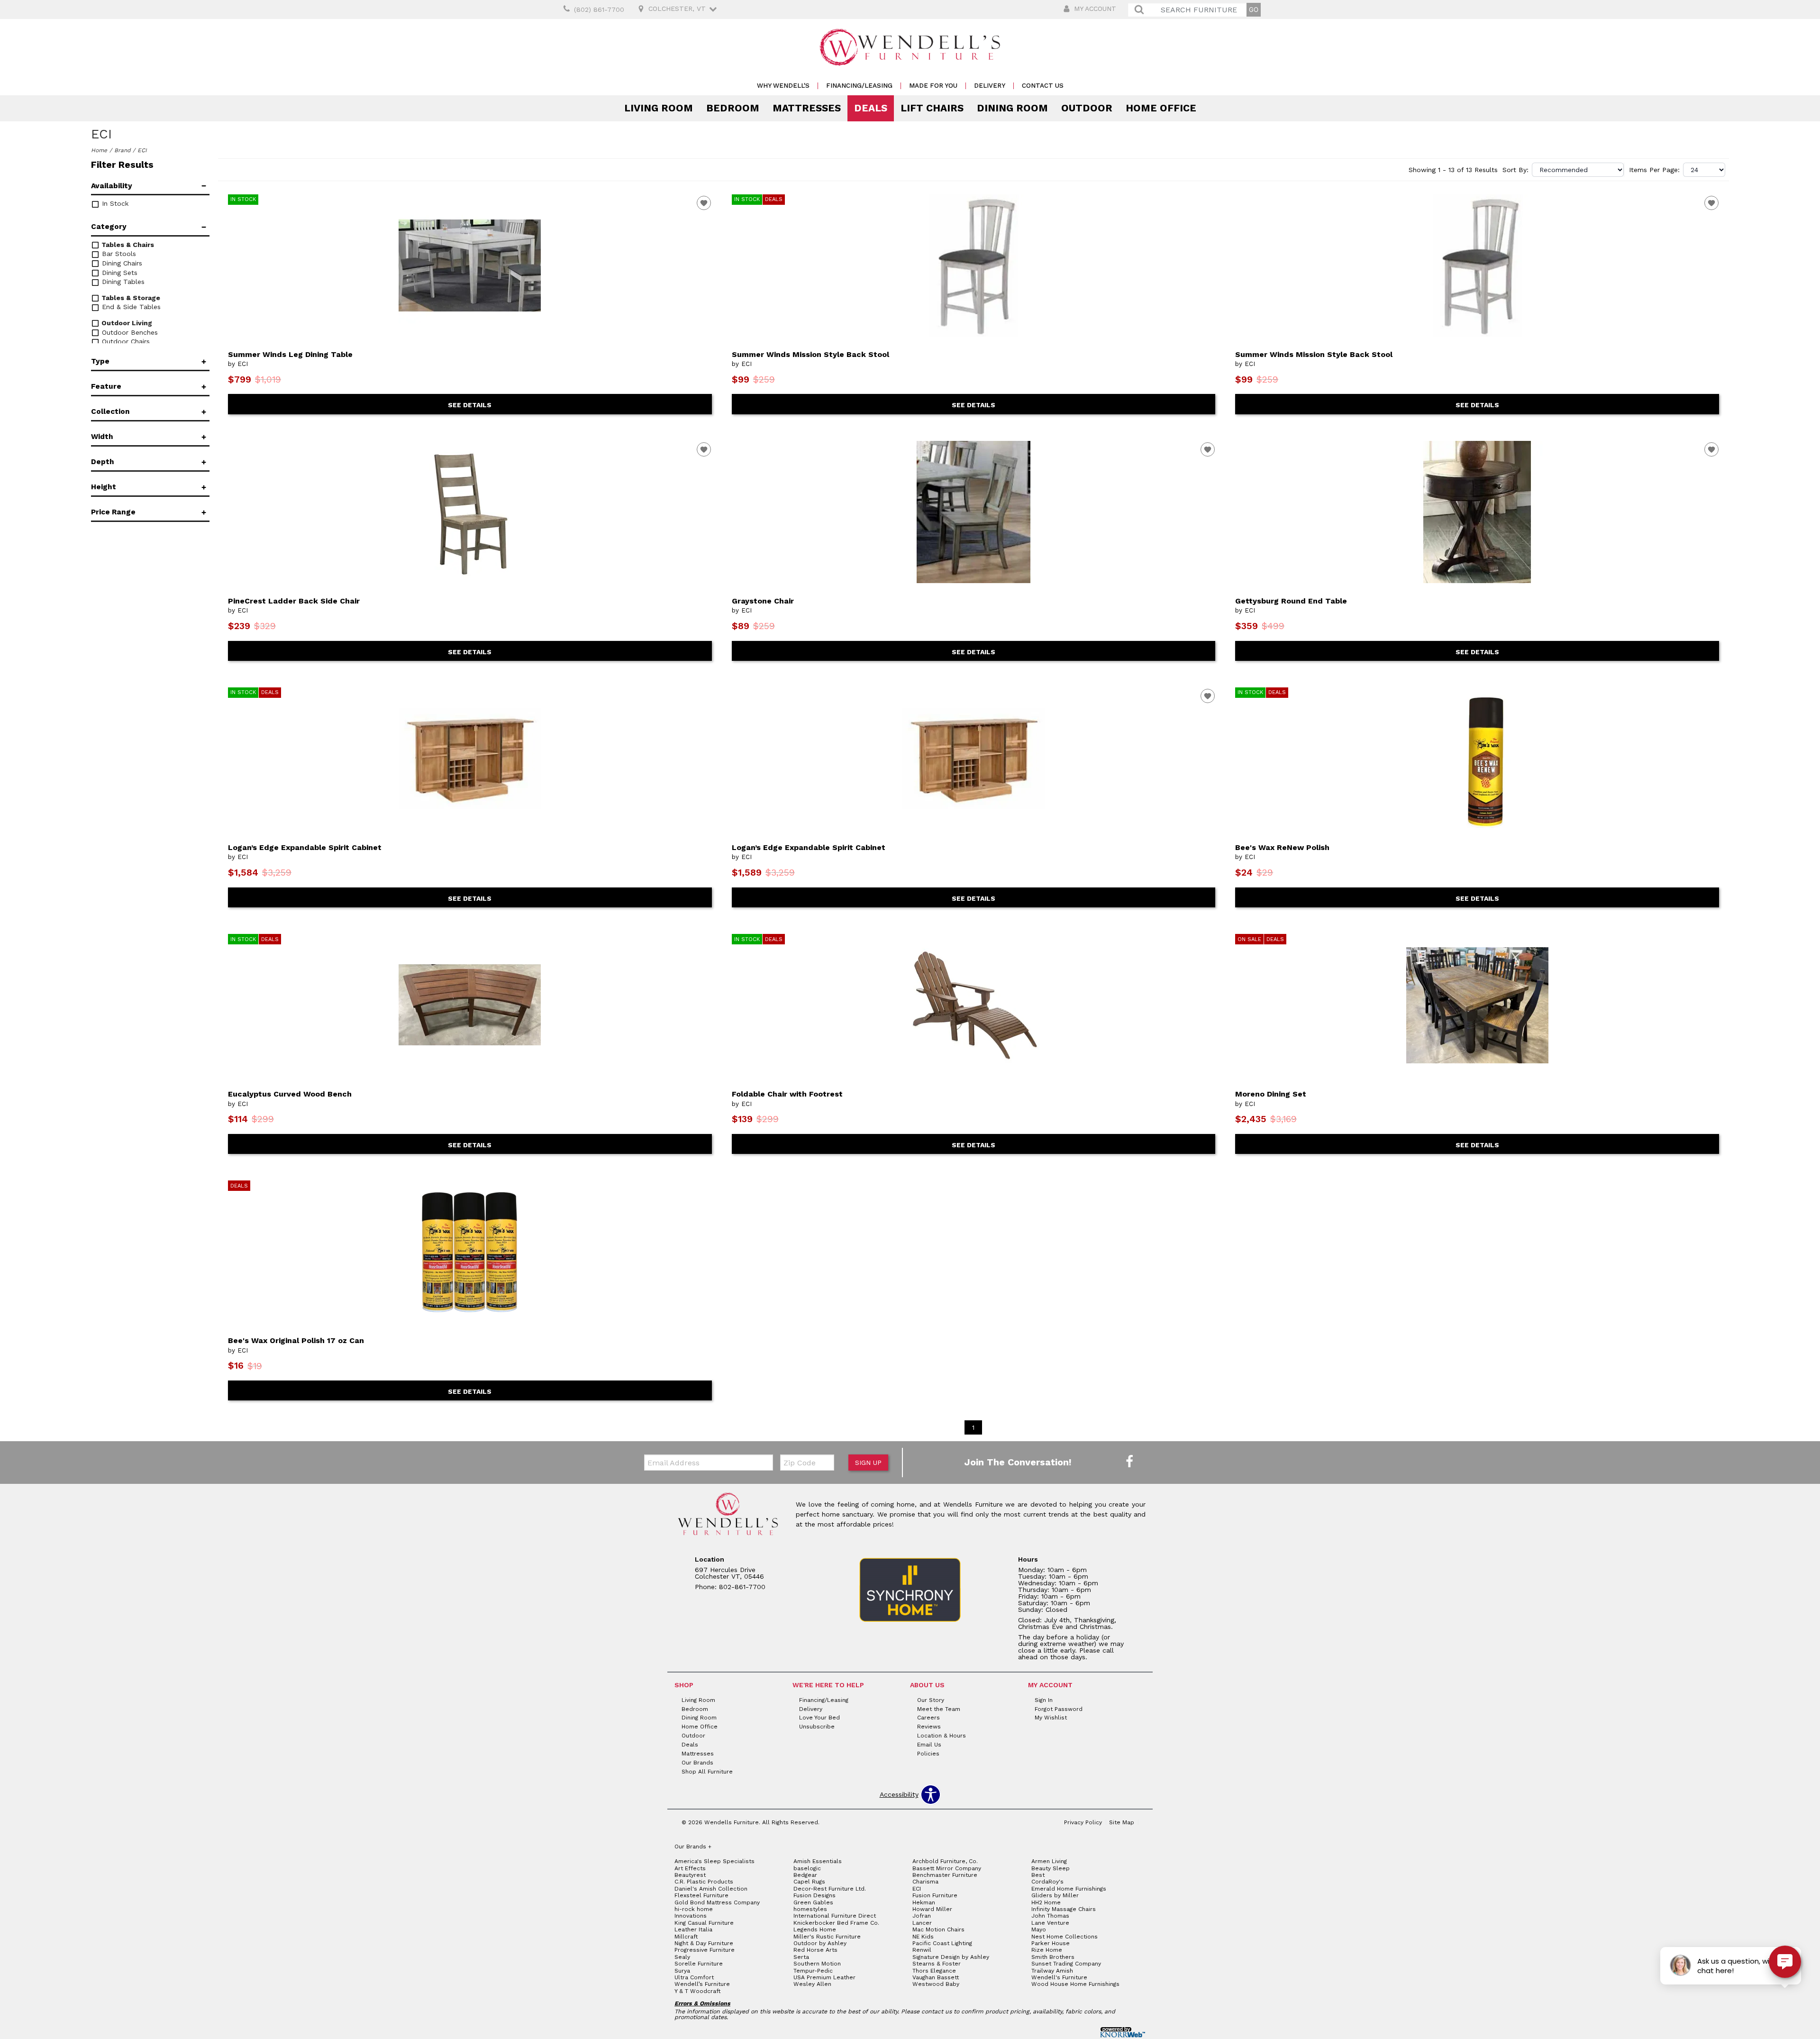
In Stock (114, 203)
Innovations (691, 1916)
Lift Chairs (932, 108)
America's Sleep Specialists (714, 1861)
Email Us (929, 1745)
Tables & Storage (130, 298)
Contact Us (1043, 86)
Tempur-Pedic (813, 1971)
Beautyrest (690, 1875)
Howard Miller (932, 1909)
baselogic (807, 1868)
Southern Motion (817, 1964)
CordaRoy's (1047, 1882)
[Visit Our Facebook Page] (1129, 1462)
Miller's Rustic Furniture (827, 1937)
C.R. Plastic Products (704, 1882)
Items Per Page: (1654, 170)
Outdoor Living (126, 323)
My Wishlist (1051, 1718)
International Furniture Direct (835, 1916)
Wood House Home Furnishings (1075, 1984)
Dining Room (1012, 108)
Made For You (933, 86)
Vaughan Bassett (936, 1977)
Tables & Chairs (127, 245)
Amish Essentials (818, 1861)
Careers (928, 1718)
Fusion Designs (814, 1895)
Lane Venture (1050, 1923)
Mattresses (807, 108)
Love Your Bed (819, 1718)
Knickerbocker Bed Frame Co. (836, 1923)
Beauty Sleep (1051, 1868)
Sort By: (1515, 170)
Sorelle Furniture (699, 1964)
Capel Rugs (809, 1882)
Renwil (922, 1950)
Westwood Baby (936, 1984)
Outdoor (1087, 108)
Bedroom (733, 108)
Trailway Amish (1052, 1971)
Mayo (1039, 1929)
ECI (917, 1889)
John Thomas (1050, 1916)
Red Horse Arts (815, 1950)
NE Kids (923, 1937)
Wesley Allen (812, 1984)
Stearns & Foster (937, 1964)
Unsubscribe (817, 1727)
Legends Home (815, 1929)
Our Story (931, 1700)
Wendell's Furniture (1059, 1977)
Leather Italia (693, 1929)
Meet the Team (939, 1709)
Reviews (929, 1727)
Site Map (1122, 1822)
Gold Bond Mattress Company (717, 1902)
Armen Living (1049, 1861)
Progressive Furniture (705, 1950)
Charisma (925, 1882)
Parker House (1051, 1943)
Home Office (1161, 108)
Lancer (922, 1923)
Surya (682, 1971)
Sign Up (868, 1463)
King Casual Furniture (704, 1923)
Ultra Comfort (694, 1977)
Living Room (659, 108)
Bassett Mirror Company (947, 1868)
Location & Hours (942, 1736)
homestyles (810, 1909)
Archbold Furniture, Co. (945, 1861)
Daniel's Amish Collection (711, 1889)
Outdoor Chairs (125, 341)
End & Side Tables (130, 307)
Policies (928, 1754)
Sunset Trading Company (1066, 1964)
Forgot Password (1059, 1709)
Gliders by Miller (1055, 1895)
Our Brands (697, 1763)
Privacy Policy (1083, 1822)
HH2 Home (1046, 1902)
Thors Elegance (934, 1971)
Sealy (682, 1957)
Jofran (922, 1916)
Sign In (1044, 1700)
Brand (122, 150)
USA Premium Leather (824, 1977)
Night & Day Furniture (704, 1943)
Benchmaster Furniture (945, 1875)
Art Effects (690, 1868)
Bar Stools (118, 254)
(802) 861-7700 (599, 9)
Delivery (990, 86)
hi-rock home (694, 1909)
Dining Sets (118, 273)
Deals (871, 108)
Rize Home (1047, 1950)
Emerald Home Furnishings (1069, 1889)
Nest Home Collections (1065, 1937)
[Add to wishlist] (704, 203)
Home (99, 150)
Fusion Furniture (935, 1895)
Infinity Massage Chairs (1064, 1909)
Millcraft (686, 1937)
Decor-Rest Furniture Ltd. (830, 1889)
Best (1038, 1875)
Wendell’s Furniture (702, 1984)
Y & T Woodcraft (697, 1991)
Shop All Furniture (707, 1772)
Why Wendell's (783, 86)
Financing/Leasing (859, 86)
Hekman (924, 1902)
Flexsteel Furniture (701, 1895)
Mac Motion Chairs (938, 1929)
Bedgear (805, 1875)
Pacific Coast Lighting (942, 1943)
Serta (801, 1957)
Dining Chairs (121, 263)
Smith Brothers (1053, 1957)
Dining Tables (122, 282)
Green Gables (813, 1902)
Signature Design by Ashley (951, 1957)
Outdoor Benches (129, 332)
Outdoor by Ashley (820, 1943)
